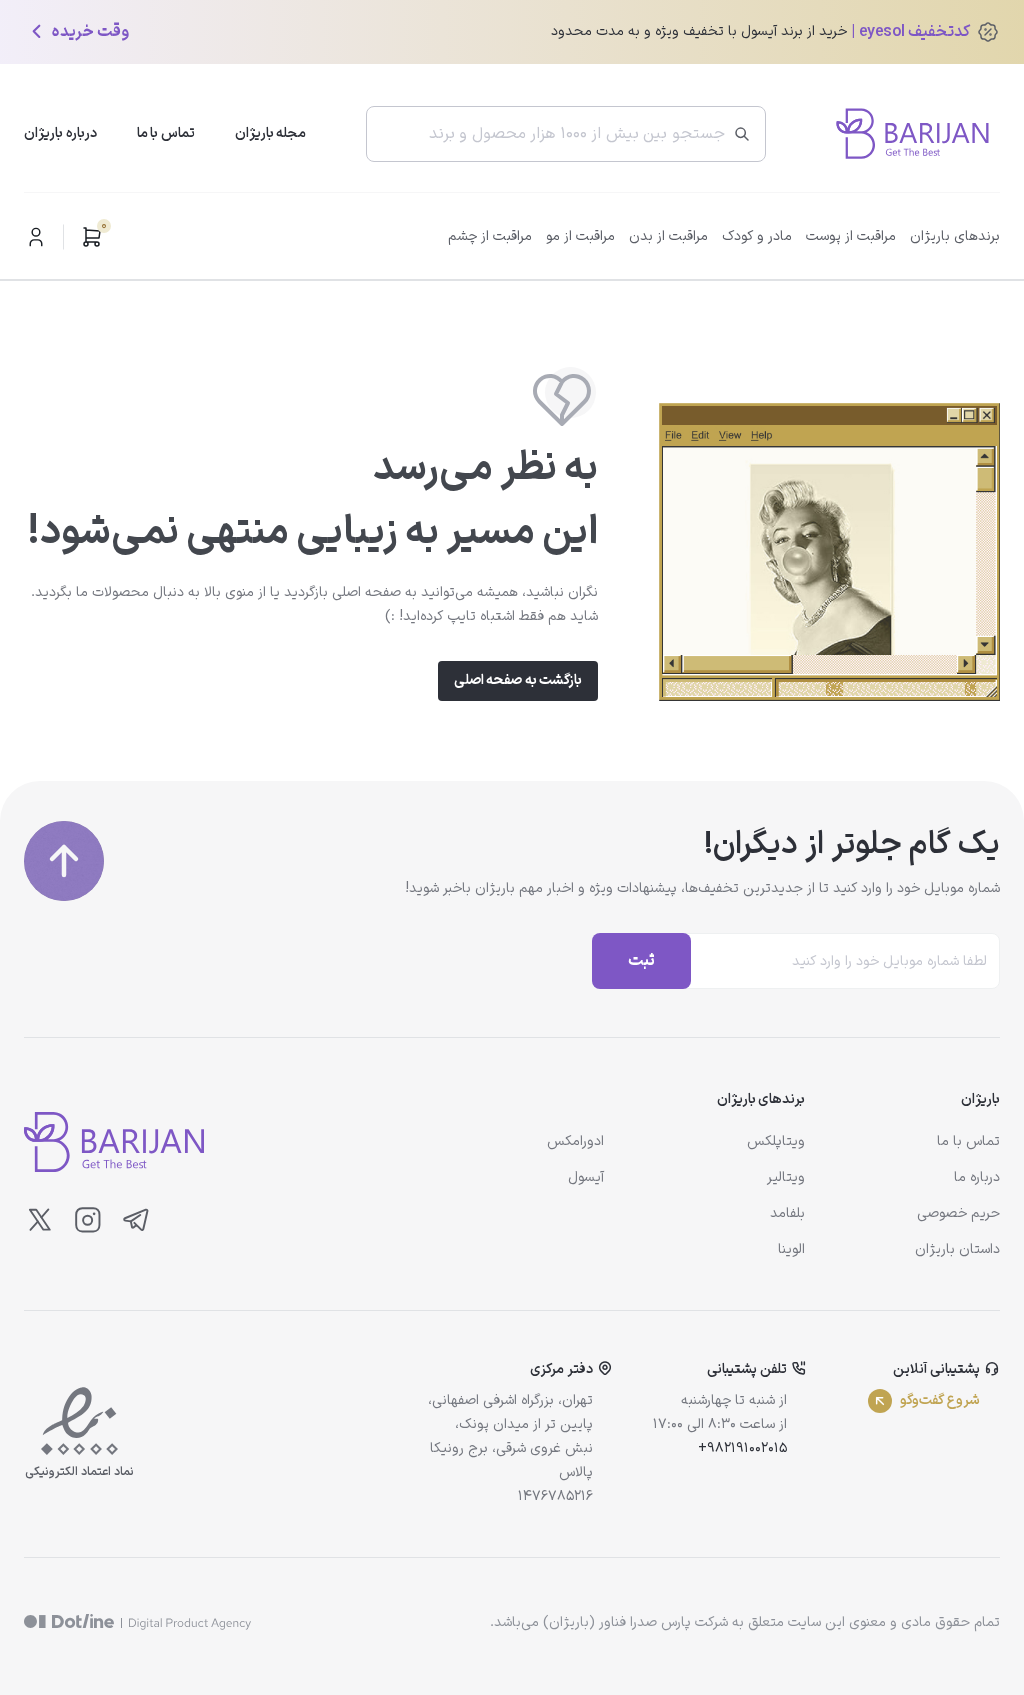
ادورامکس (575, 1141)
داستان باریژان (957, 1249)
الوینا (791, 1249)
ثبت (641, 961)
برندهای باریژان (955, 236)
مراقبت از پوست (851, 236)
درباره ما (977, 1177)
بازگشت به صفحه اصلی (518, 680)
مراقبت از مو (580, 236)
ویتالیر (786, 1177)
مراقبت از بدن (668, 236)
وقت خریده (90, 32)
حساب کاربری (36, 237)
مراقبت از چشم (490, 236)
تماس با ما (166, 133)
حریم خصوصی (958, 1213)
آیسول (586, 1177)
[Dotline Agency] (138, 1622)
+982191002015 (742, 1448)
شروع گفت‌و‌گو (940, 1400)
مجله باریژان (271, 133)
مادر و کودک (757, 236)
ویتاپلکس (776, 1141)
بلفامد (787, 1213)
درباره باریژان (60, 133)
